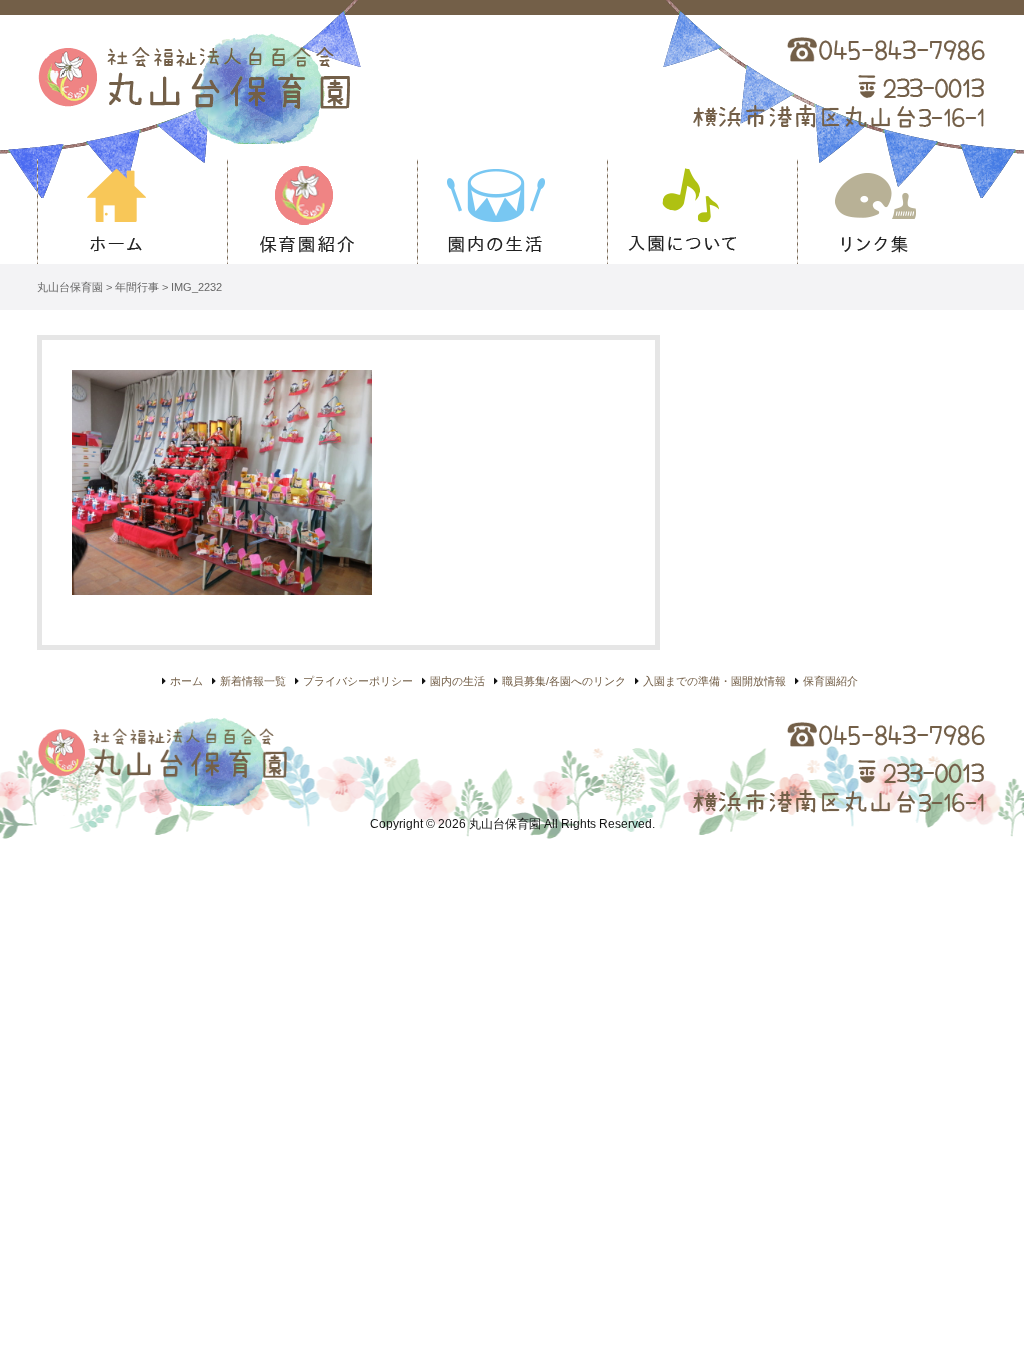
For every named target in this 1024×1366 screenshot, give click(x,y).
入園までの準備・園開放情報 (714, 681)
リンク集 (892, 211)
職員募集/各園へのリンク (564, 681)
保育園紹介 (322, 211)
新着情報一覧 (253, 681)
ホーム (132, 211)
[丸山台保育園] (308, 87)
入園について (702, 211)
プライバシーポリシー (358, 681)
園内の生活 (512, 211)
